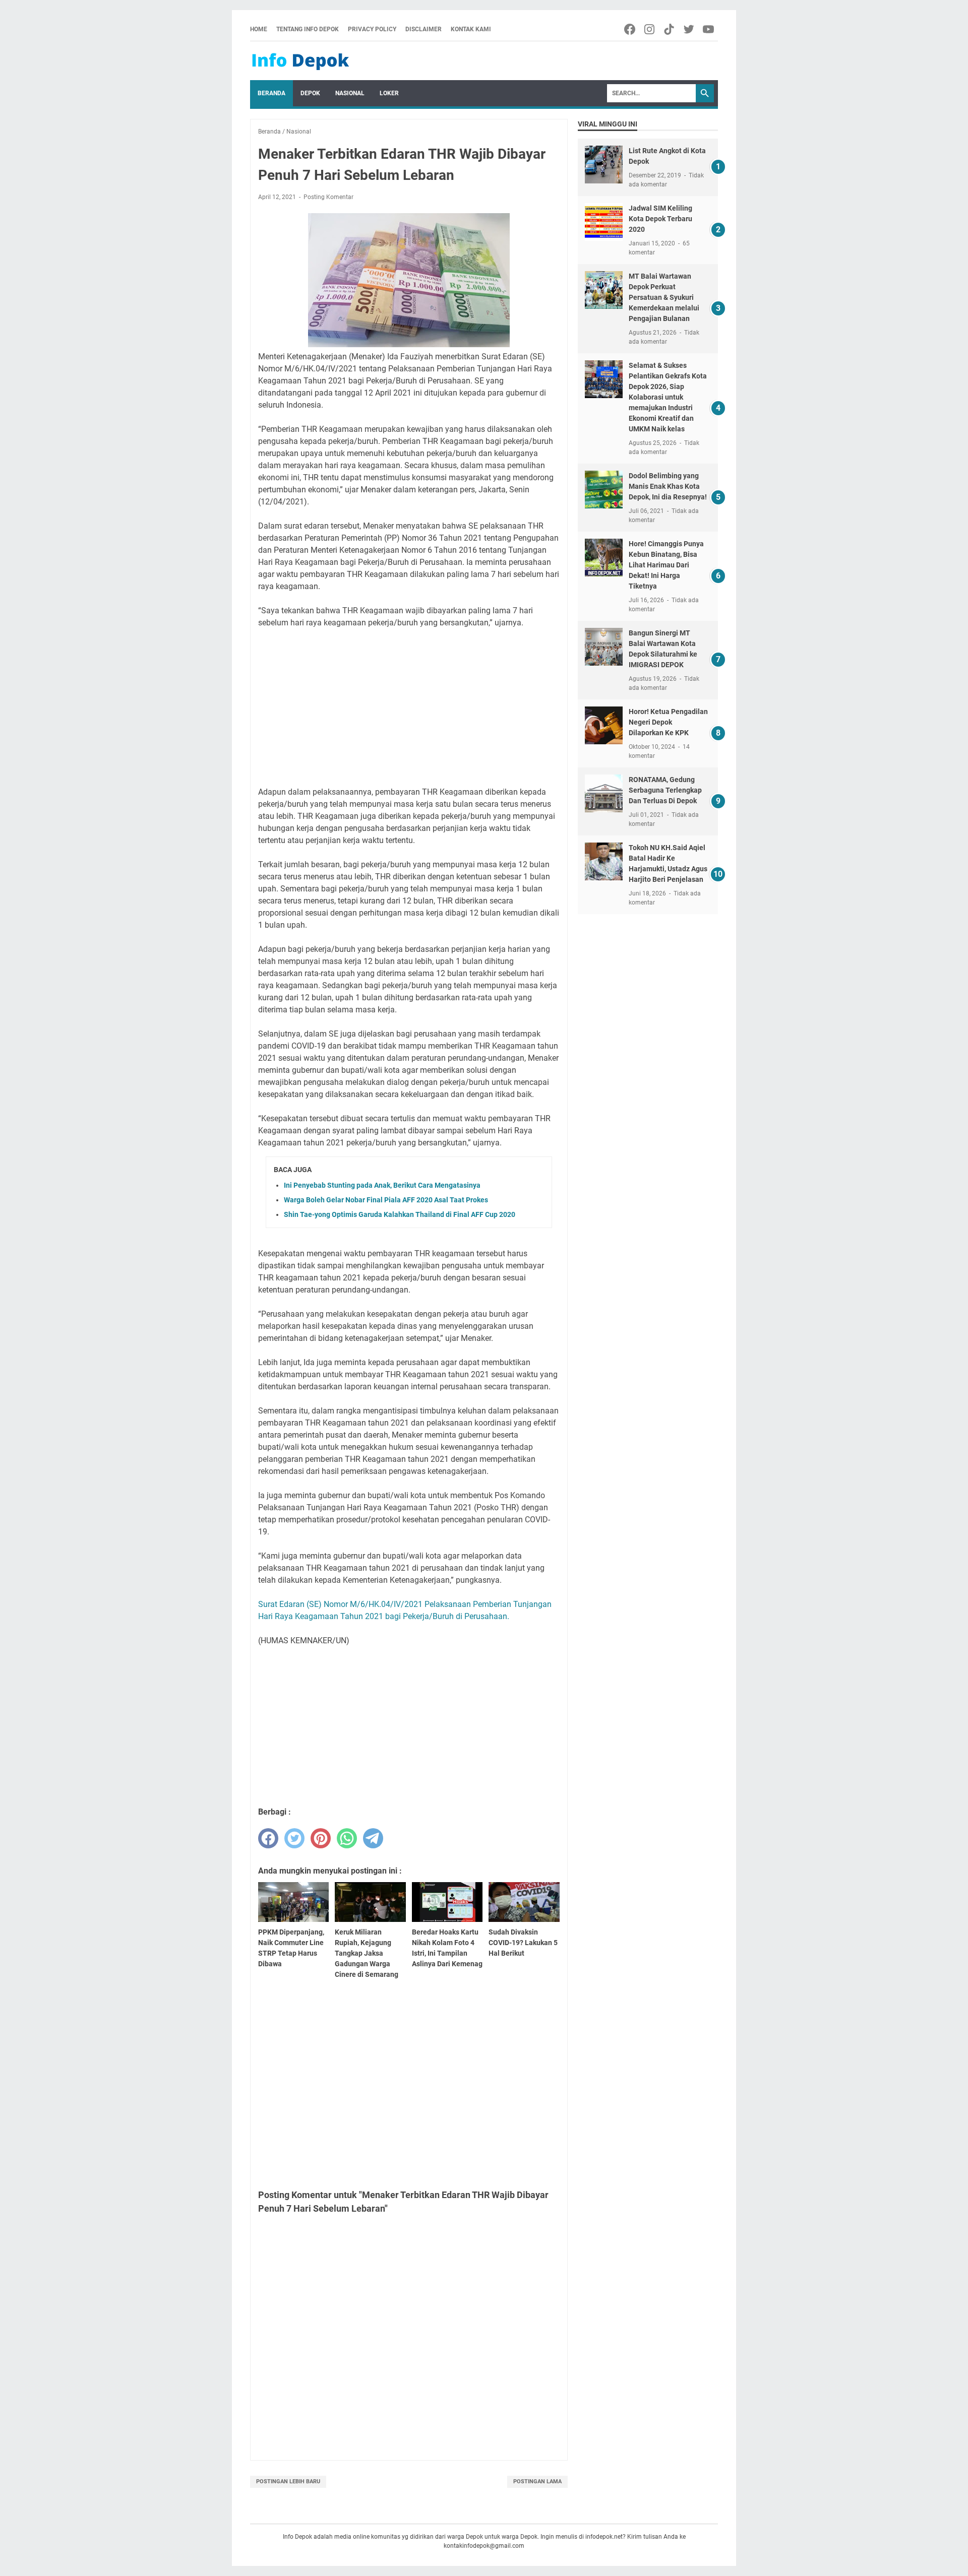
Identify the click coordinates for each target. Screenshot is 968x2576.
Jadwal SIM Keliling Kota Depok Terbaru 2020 (660, 219)
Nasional (350, 93)
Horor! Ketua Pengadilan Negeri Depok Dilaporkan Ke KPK (668, 722)
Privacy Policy (372, 29)
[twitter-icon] (689, 29)
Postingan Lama (537, 2482)
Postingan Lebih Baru (288, 2482)
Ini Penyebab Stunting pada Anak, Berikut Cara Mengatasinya (382, 1185)
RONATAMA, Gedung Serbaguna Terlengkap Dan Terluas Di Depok (665, 790)
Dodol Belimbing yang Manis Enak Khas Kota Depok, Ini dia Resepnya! (668, 486)
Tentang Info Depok (308, 29)
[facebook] (268, 1838)
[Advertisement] (409, 707)
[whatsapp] (347, 1838)
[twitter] (294, 1838)
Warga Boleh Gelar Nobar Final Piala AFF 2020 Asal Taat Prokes (386, 1200)
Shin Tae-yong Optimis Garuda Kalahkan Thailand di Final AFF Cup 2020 (400, 1214)
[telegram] (373, 1838)
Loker (389, 93)
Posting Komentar (328, 197)
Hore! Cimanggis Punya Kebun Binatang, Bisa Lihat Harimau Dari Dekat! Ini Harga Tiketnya (666, 565)
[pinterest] (321, 1838)
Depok (310, 93)
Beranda (271, 93)
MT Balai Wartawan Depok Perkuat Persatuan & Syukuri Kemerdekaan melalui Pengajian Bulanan (664, 297)
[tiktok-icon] (670, 29)
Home (259, 29)
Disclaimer (423, 29)
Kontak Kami (471, 29)
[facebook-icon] (630, 29)
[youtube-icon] (709, 29)
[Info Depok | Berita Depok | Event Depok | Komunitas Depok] (300, 61)
